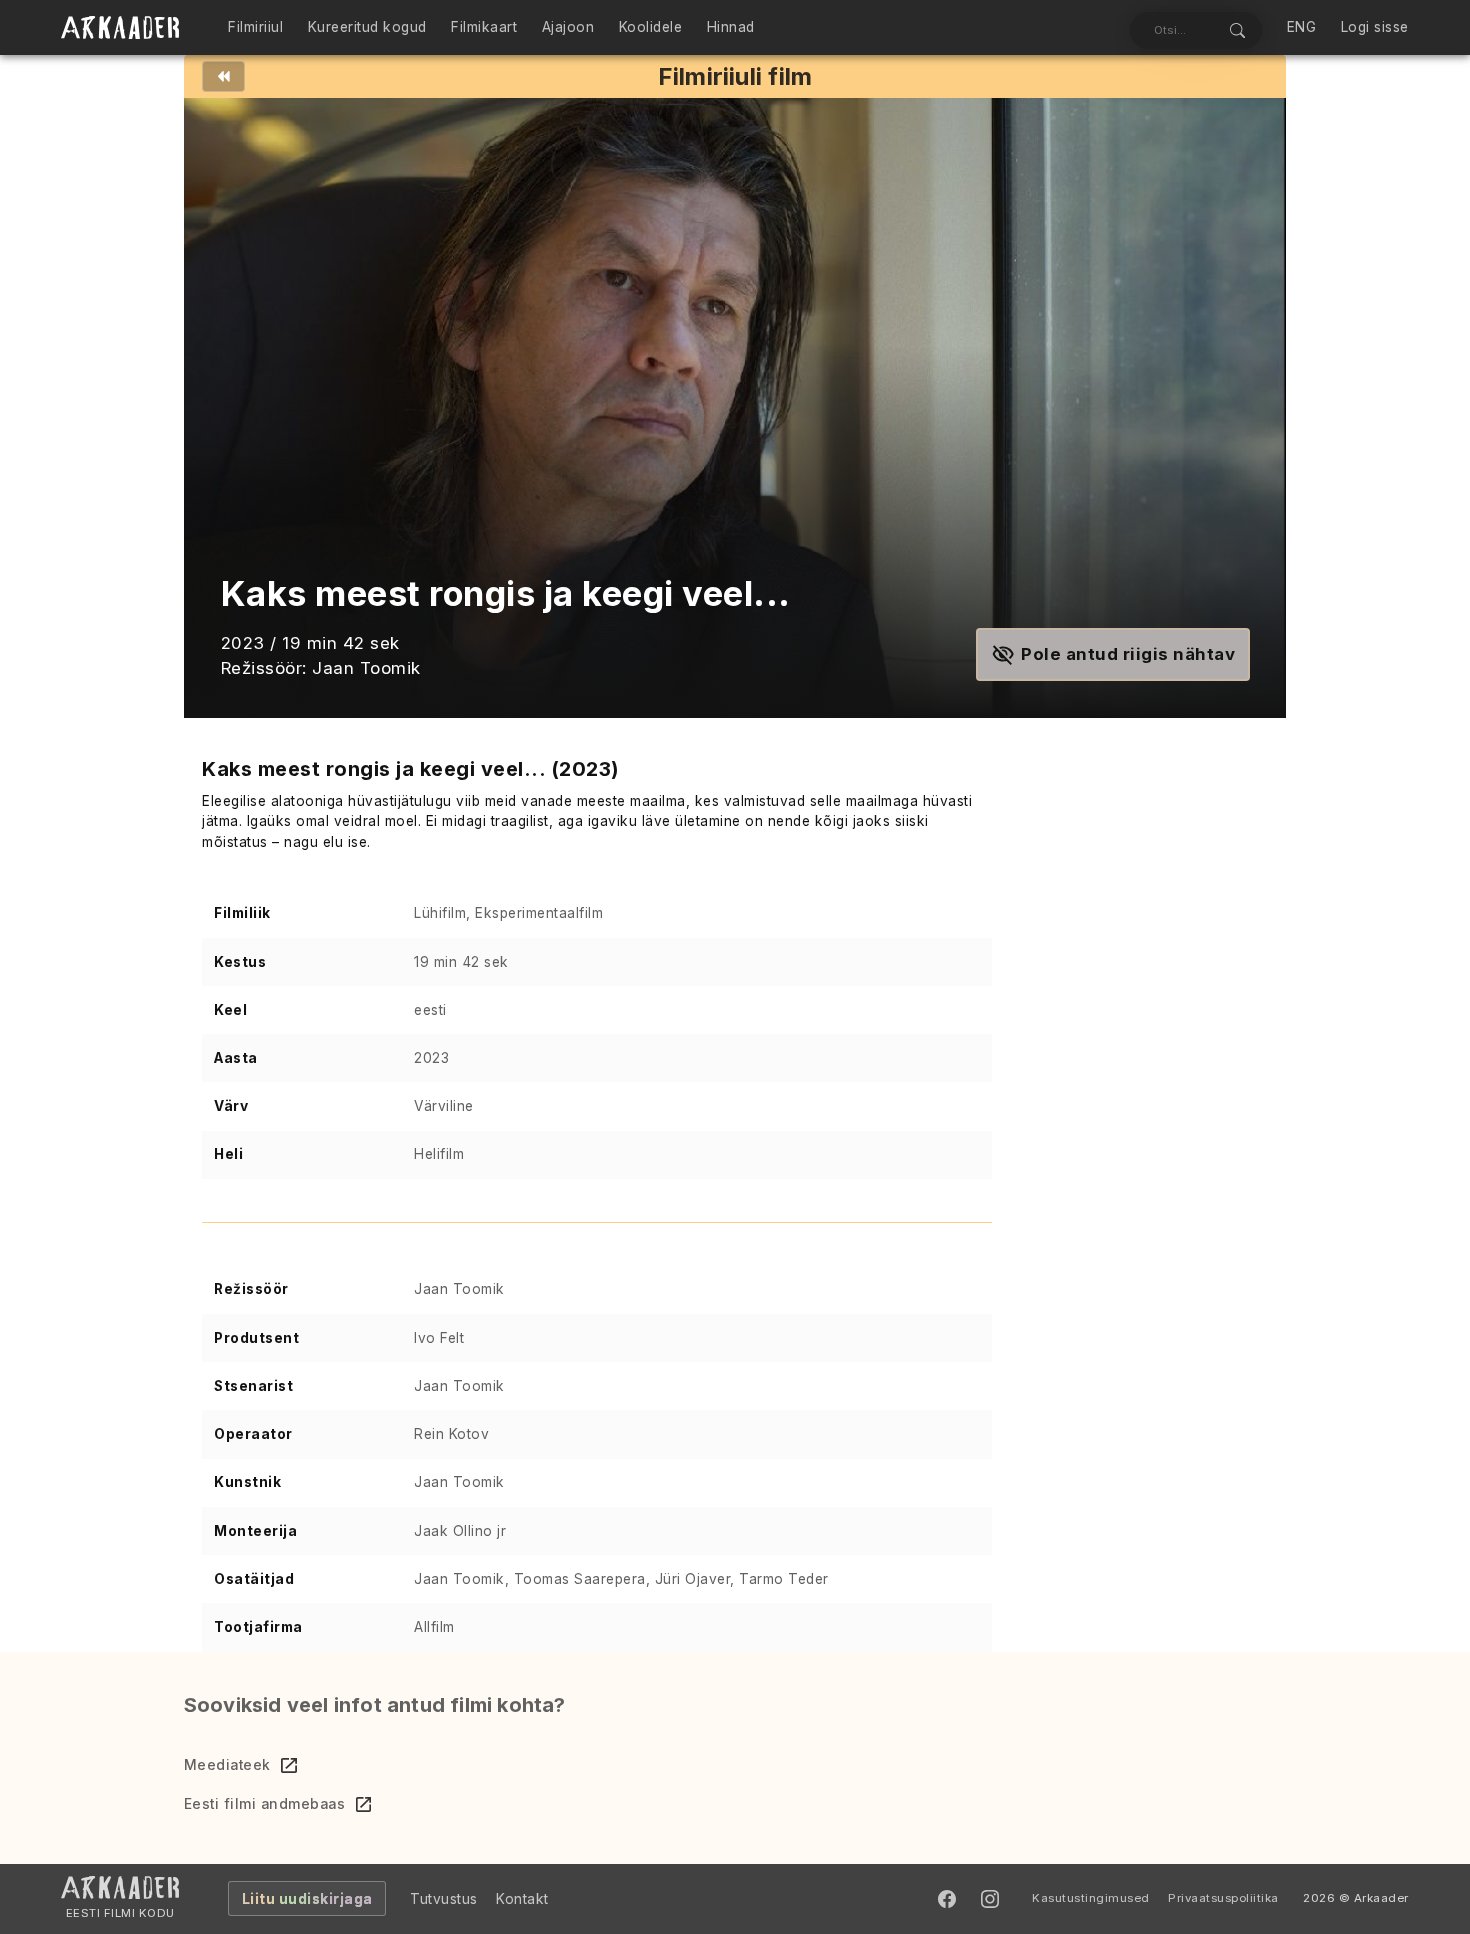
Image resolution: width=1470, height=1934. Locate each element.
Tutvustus (444, 1899)
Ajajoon (568, 27)
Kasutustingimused (1091, 1898)
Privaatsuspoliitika (1223, 1898)
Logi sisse (1375, 27)
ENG (1302, 27)
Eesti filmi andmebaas (265, 1804)
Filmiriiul (255, 27)
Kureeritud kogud (367, 27)
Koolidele (651, 27)
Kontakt (522, 1899)
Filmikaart (484, 27)
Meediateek (227, 1765)
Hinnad (731, 27)
